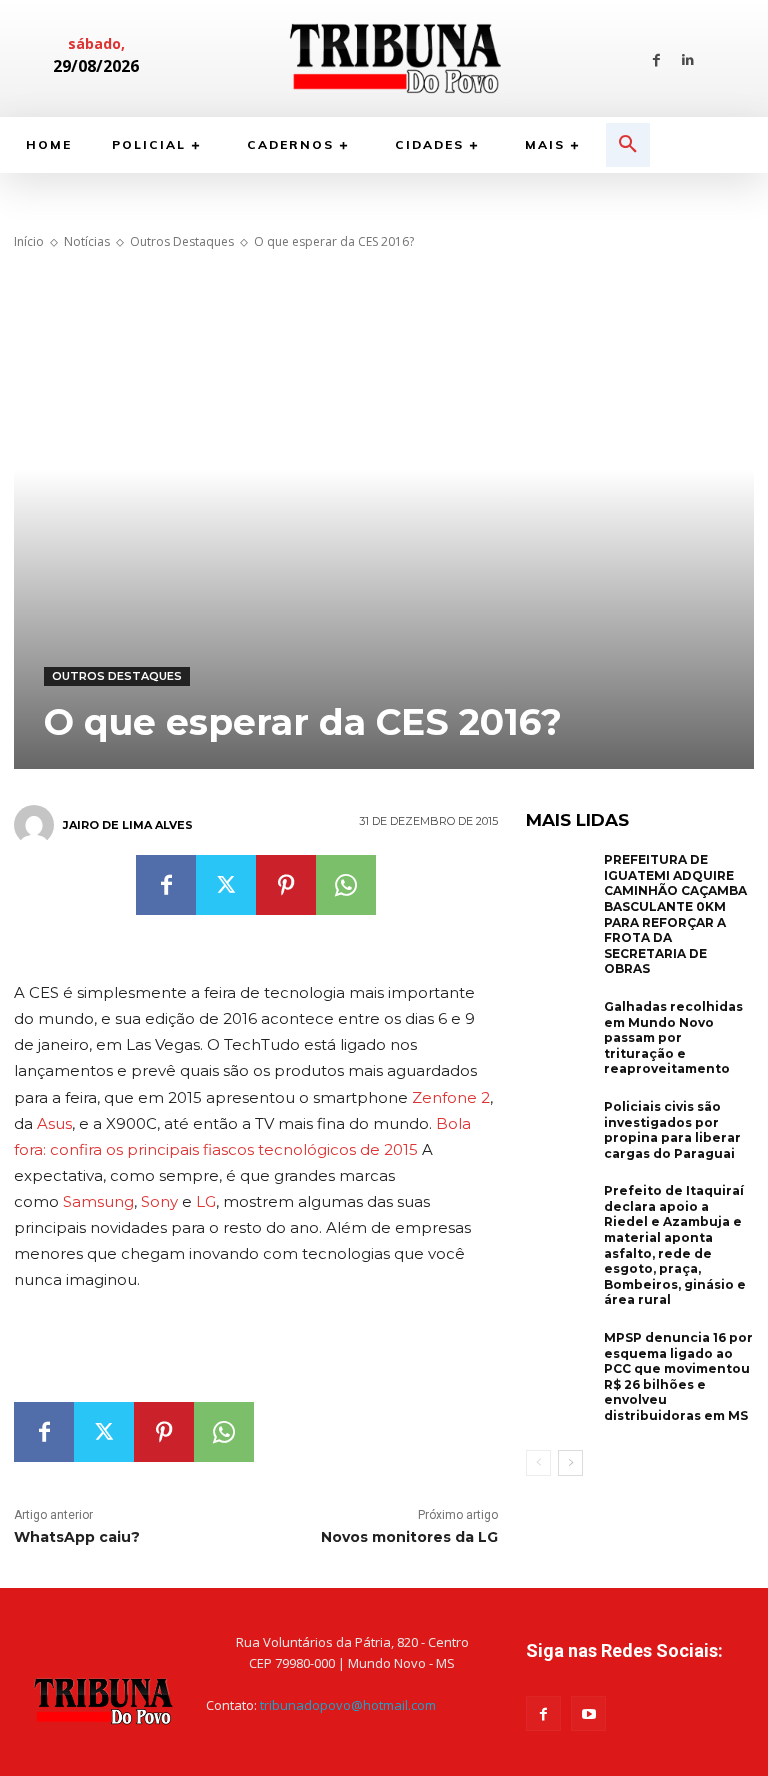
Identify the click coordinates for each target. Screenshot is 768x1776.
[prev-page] (538, 1463)
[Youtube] (588, 1713)
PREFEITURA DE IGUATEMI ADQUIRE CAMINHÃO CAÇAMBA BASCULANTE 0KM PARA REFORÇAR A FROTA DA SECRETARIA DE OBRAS (675, 914)
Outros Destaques (182, 241)
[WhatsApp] (346, 885)
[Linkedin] (687, 58)
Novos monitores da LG (409, 1537)
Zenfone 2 (451, 1097)
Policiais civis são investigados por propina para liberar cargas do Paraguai (672, 1130)
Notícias (87, 241)
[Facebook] (656, 58)
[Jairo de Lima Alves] (37, 825)
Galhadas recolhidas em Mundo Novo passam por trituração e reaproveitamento (673, 1037)
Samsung (98, 1201)
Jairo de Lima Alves (128, 825)
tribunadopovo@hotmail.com (348, 1705)
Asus (54, 1123)
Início (29, 241)
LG (206, 1201)
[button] (628, 145)
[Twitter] (226, 885)
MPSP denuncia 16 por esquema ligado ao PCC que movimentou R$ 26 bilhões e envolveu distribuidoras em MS (678, 1376)
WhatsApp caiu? (79, 1537)
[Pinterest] (286, 885)
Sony (159, 1201)
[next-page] (570, 1463)
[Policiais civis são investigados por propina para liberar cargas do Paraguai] (560, 1130)
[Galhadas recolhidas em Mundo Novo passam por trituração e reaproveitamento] (560, 1030)
